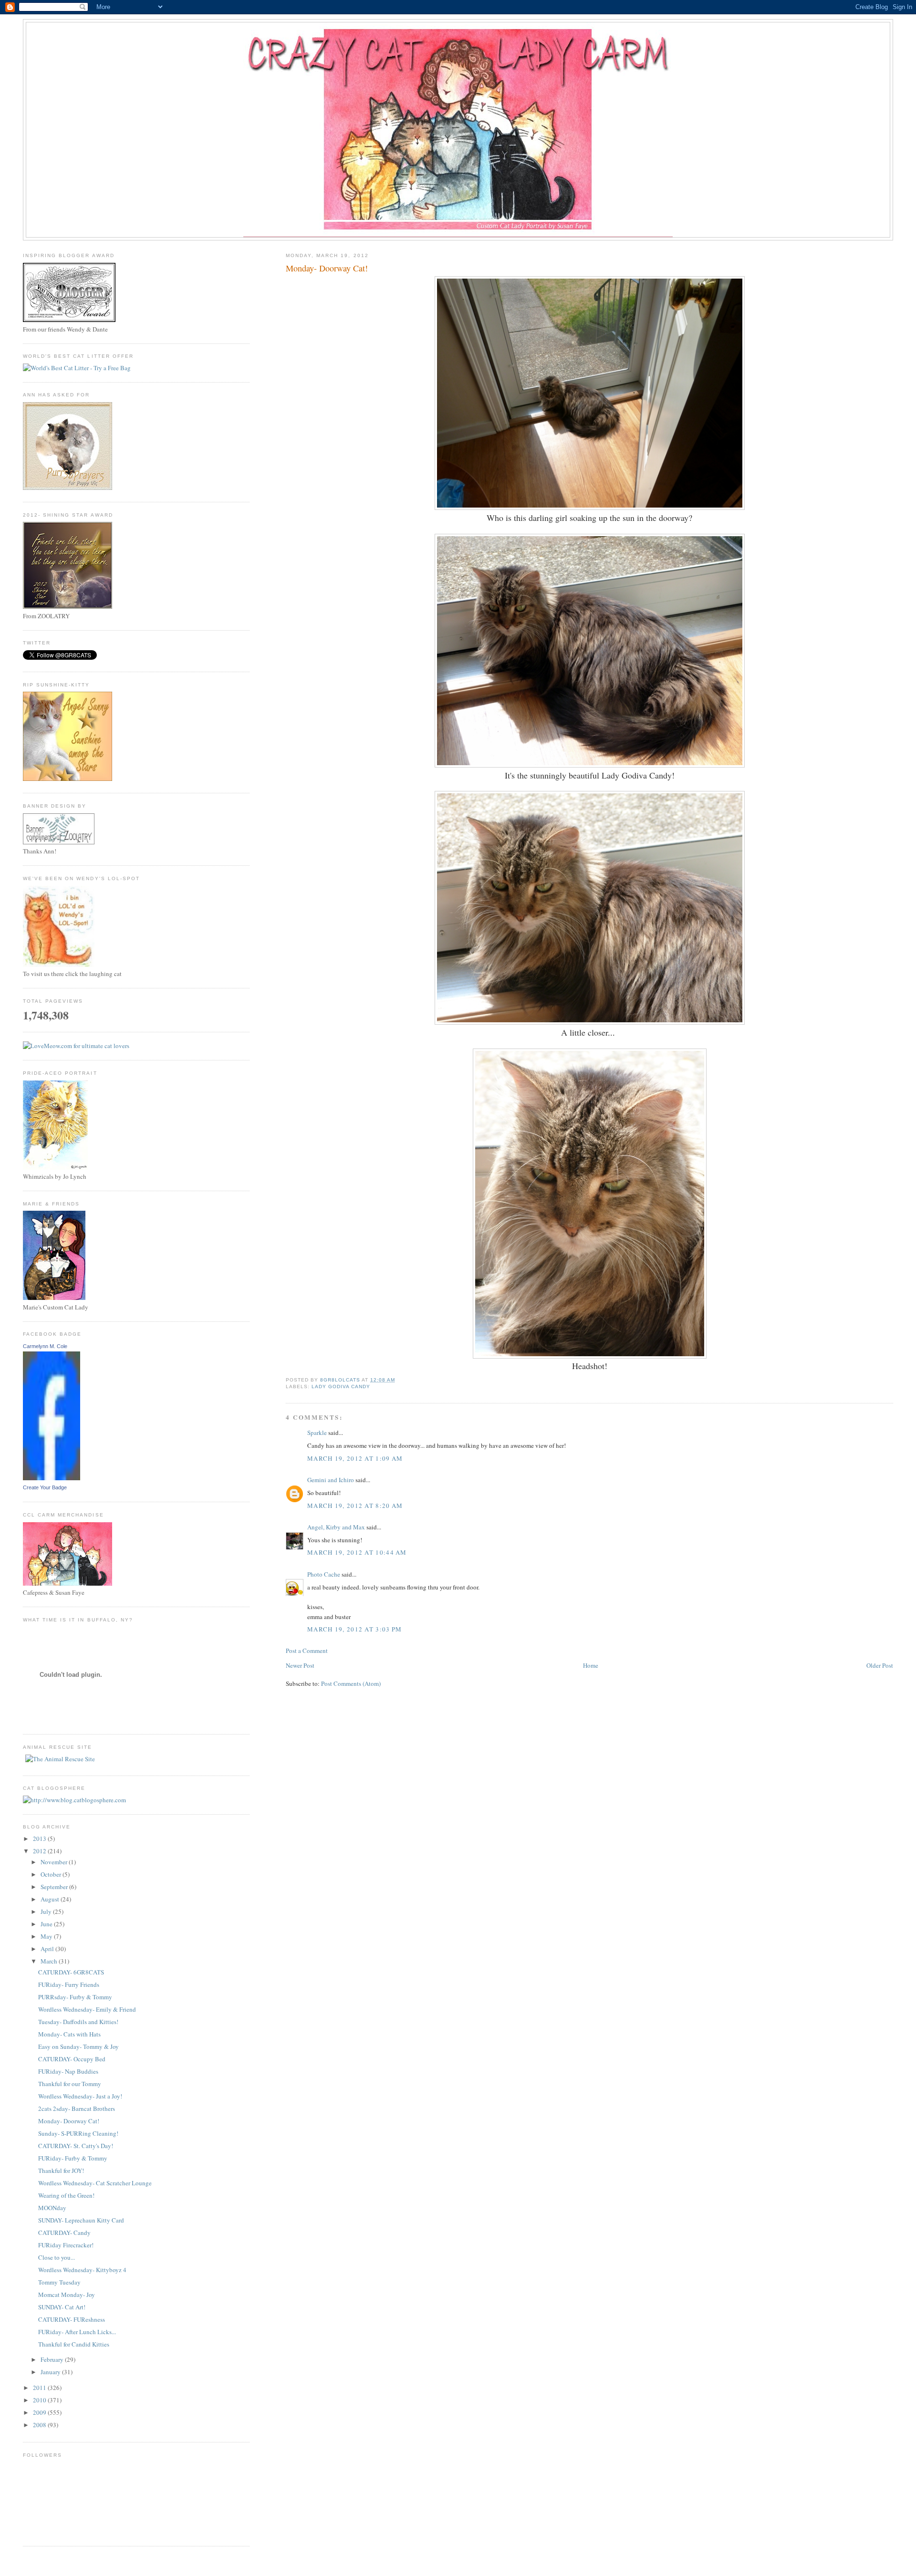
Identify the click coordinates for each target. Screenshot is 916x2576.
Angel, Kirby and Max (336, 1527)
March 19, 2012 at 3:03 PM (355, 1629)
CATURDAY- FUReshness (72, 2319)
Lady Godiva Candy (341, 1387)
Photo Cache (324, 1574)
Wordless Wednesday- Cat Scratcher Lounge (95, 2183)
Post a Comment (307, 1651)
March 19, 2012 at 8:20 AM (355, 1506)
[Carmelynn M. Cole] (52, 1478)
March (50, 1961)
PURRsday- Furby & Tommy (75, 1997)
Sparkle (317, 1433)
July (47, 1911)
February (53, 2359)
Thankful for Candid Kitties (74, 2344)
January (51, 2372)
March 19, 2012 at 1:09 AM (355, 1458)
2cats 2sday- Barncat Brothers (77, 2109)
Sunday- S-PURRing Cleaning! (78, 2133)
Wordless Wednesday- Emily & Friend (87, 2009)
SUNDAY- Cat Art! (62, 2307)
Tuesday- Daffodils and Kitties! (78, 2022)
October (52, 1874)
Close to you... (57, 2257)
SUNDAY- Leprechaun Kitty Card (81, 2220)
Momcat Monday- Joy (67, 2295)
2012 (40, 1851)
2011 (40, 2388)
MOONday (52, 2208)
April (48, 1949)
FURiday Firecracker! (66, 2245)
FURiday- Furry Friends (69, 1984)
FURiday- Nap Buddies (68, 2071)
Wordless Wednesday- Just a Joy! (80, 2096)
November (55, 1862)
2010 (40, 2400)
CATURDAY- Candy (64, 2233)
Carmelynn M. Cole (45, 1346)
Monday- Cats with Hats (69, 2034)
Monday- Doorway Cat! (69, 2121)
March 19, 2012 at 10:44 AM (357, 1552)
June (47, 1924)
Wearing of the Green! (66, 2195)
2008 (40, 2425)
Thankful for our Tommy (70, 2084)
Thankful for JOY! (61, 2171)
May (47, 1936)
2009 (40, 2412)
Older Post (880, 1665)
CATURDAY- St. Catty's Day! (76, 2146)
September (55, 1887)
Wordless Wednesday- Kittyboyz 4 (82, 2270)
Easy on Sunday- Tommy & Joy (78, 2046)
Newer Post (300, 1665)
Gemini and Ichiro (331, 1480)
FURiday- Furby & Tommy (73, 2158)
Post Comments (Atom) (351, 1683)
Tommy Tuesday (59, 2282)
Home (591, 1665)
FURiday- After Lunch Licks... (77, 2332)
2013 (40, 1839)
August (51, 1899)
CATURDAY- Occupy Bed (72, 2059)
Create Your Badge (45, 1487)
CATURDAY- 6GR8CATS (71, 1972)
